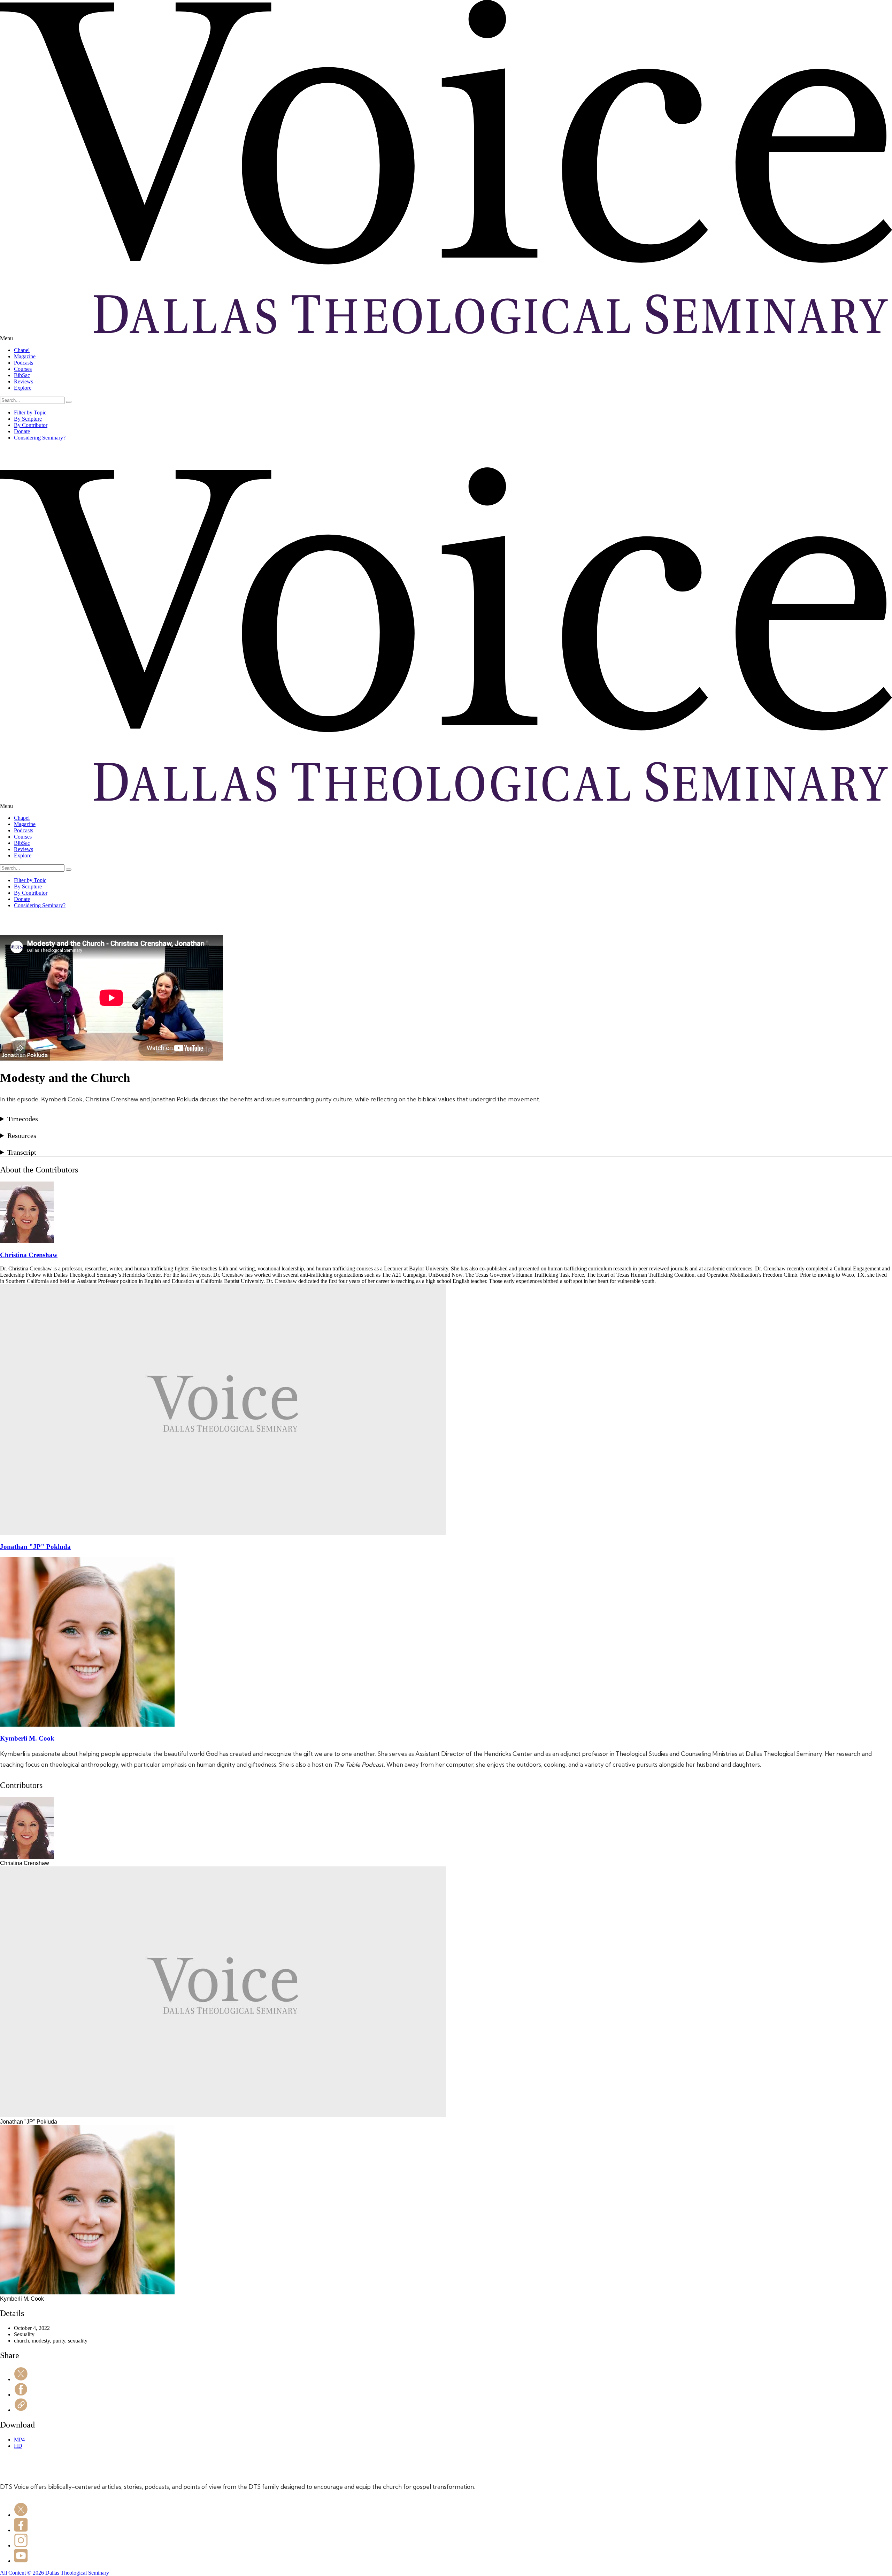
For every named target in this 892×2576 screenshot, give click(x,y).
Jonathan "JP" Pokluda (35, 1547)
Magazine (25, 356)
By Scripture (28, 419)
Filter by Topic (30, 412)
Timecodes (23, 1119)
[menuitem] (453, 350)
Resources (22, 1136)
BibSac (22, 375)
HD (18, 2446)
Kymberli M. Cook (27, 1738)
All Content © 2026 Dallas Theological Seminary (55, 2573)
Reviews (24, 381)
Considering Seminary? (40, 438)
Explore (23, 388)
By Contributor (31, 425)
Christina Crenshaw (29, 1255)
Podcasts (24, 363)
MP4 (19, 2440)
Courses (23, 369)
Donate (22, 431)
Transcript (22, 1152)
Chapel (22, 350)
